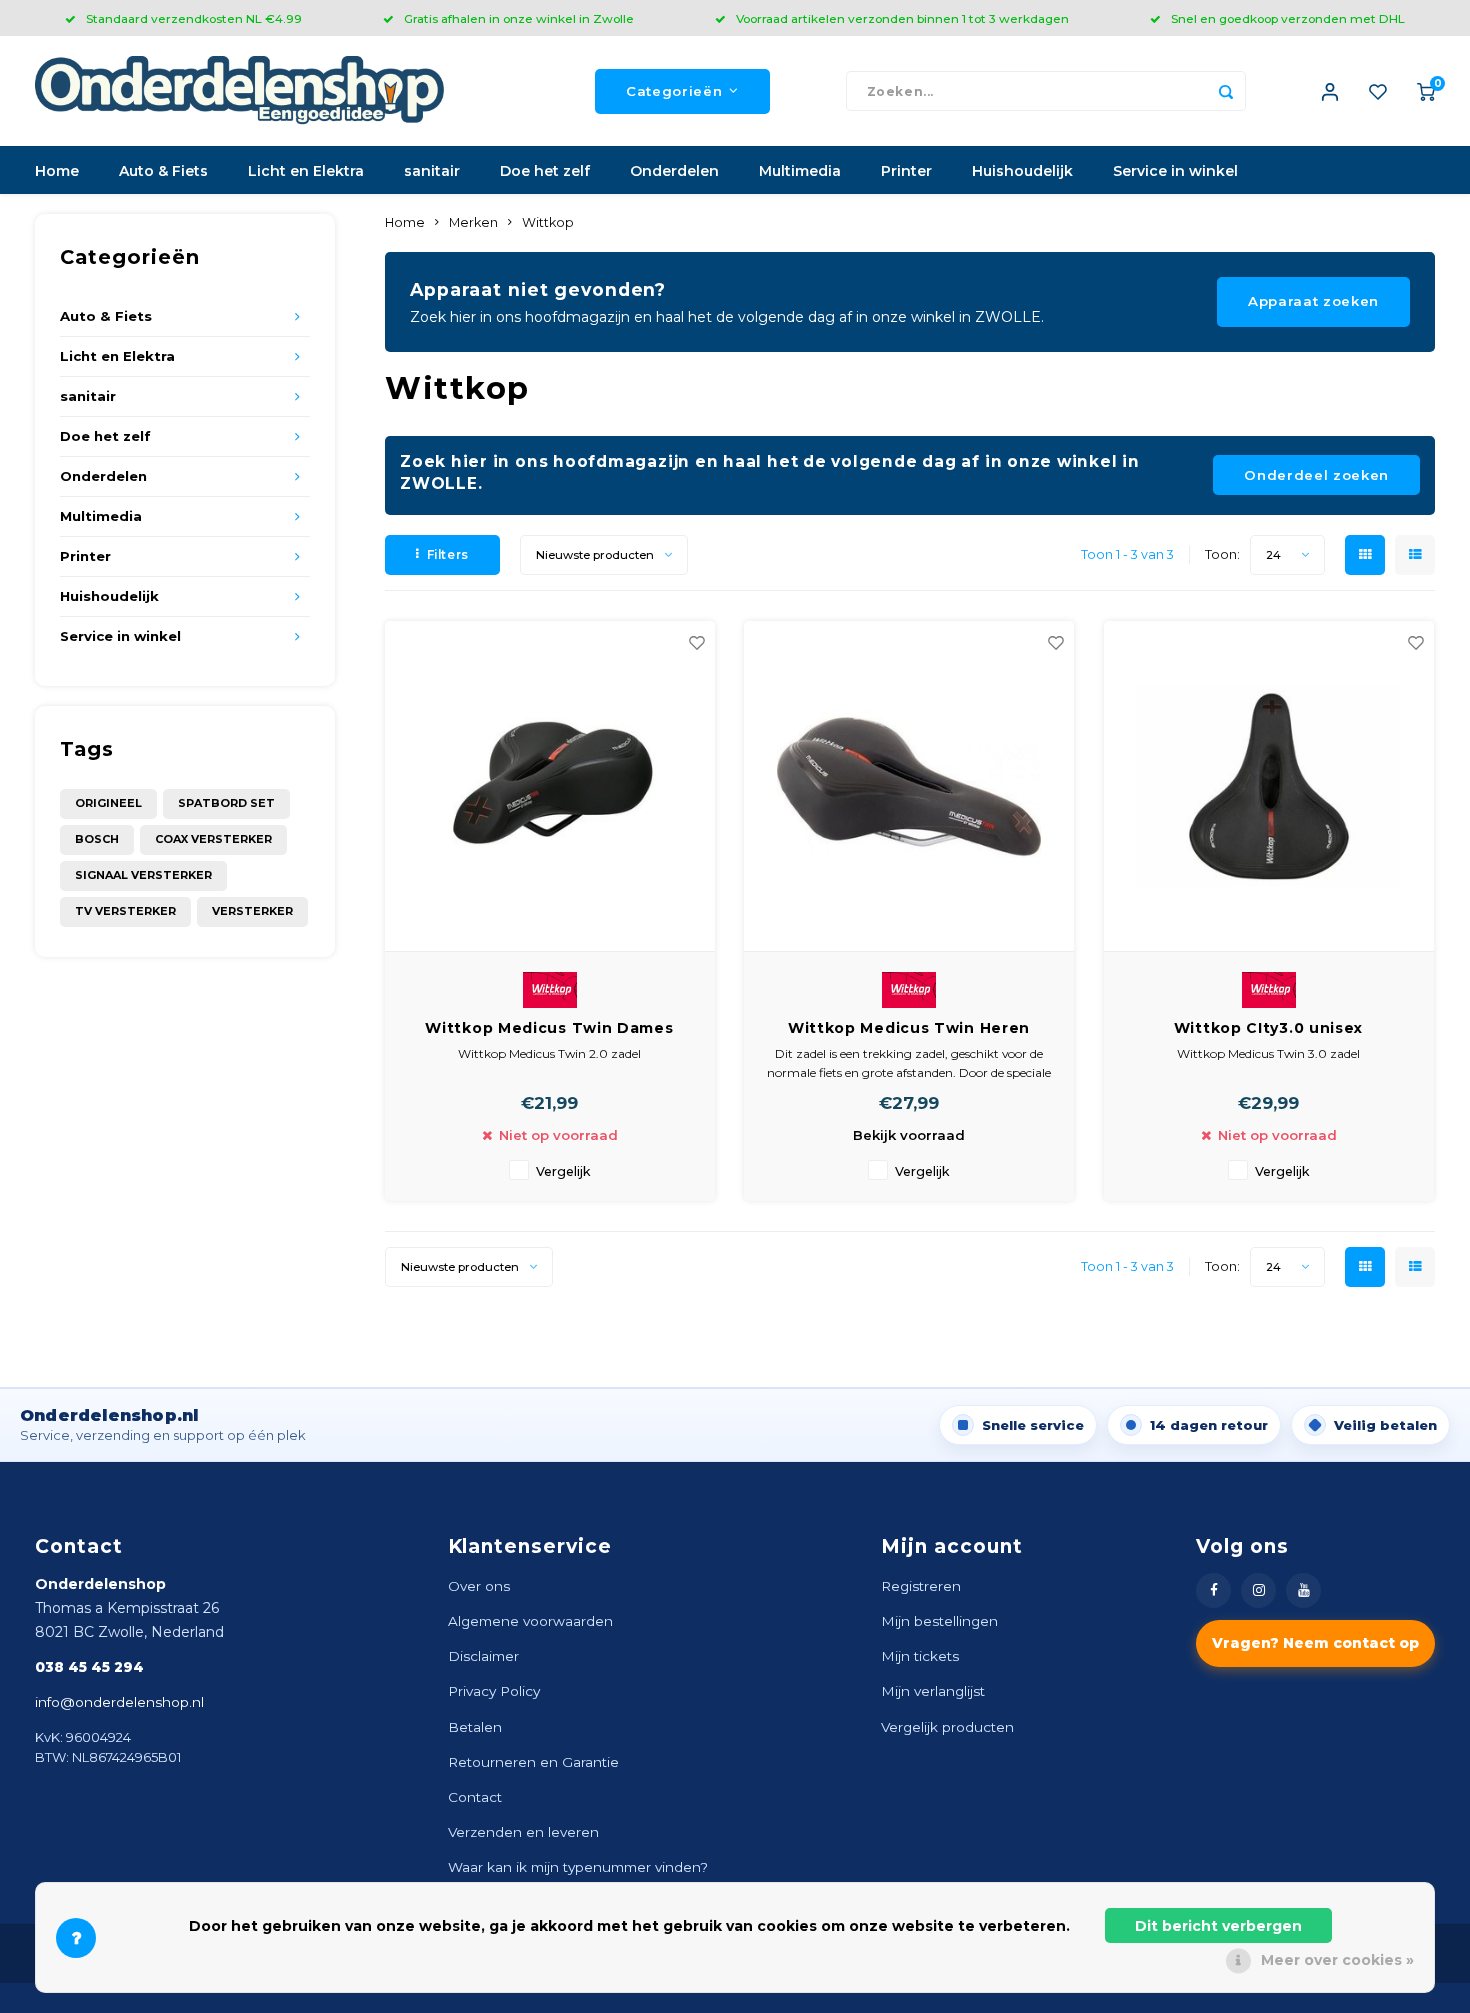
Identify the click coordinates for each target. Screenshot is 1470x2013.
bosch (97, 839)
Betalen (475, 1727)
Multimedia (800, 171)
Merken (473, 222)
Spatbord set (226, 803)
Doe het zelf (545, 171)
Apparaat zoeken (1313, 301)
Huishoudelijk (1022, 171)
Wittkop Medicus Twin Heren (909, 1028)
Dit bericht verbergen (1218, 1926)
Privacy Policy (494, 1691)
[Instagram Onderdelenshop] (1258, 1590)
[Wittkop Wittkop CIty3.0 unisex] (1269, 786)
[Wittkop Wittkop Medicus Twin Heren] (909, 786)
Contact (475, 1797)
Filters (448, 554)
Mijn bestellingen (939, 1621)
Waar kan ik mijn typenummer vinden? (578, 1867)
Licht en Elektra (306, 171)
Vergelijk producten (947, 1727)
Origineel (108, 803)
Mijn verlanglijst (933, 1691)
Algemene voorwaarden (530, 1621)
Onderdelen (674, 171)
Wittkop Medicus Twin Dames (549, 1028)
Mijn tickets (920, 1656)
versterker (252, 911)
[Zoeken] (1226, 91)
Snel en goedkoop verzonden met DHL (1288, 18)
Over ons (479, 1586)
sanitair (432, 171)
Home (57, 171)
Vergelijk (563, 1171)
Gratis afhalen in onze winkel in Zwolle (519, 18)
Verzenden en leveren (523, 1832)
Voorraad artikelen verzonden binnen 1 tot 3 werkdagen (902, 18)
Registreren (921, 1586)
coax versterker (213, 839)
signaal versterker (143, 875)
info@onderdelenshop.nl (119, 1702)
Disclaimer (483, 1656)
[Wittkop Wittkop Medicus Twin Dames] (550, 786)
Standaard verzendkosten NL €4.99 (194, 18)
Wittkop (548, 222)
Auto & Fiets (163, 171)
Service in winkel (1175, 171)
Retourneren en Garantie (533, 1762)
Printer (906, 171)
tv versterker (125, 911)
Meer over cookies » (1337, 1960)
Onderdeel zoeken (1316, 475)
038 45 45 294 (89, 1667)
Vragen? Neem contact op (1315, 1643)
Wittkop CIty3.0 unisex (1268, 1028)
